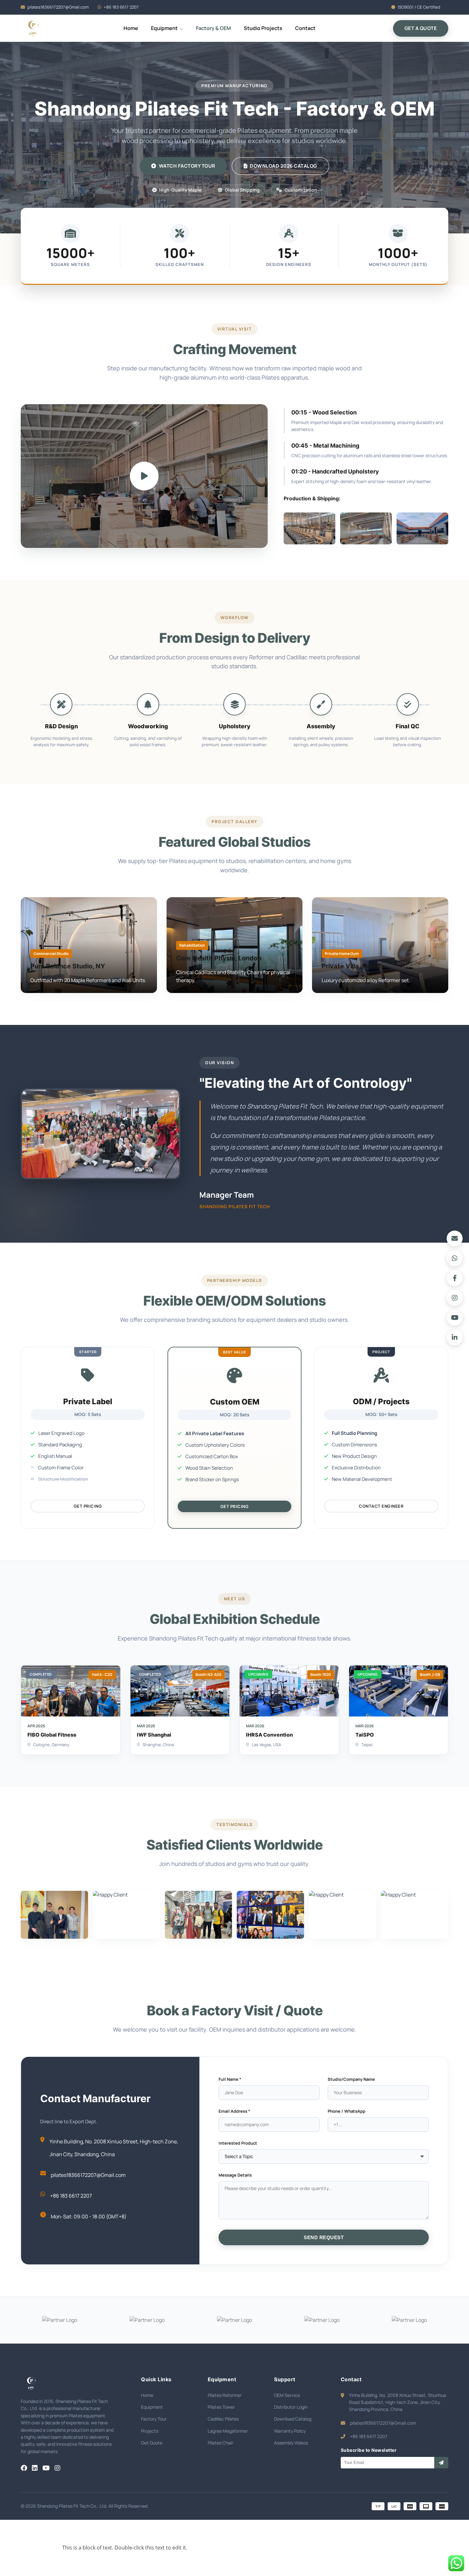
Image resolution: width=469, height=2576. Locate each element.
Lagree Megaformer (228, 2431)
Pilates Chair (220, 2443)
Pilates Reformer (225, 2395)
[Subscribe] (441, 2463)
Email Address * (234, 2111)
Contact (305, 28)
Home (131, 28)
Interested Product (238, 2143)
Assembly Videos (291, 2443)
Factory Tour (154, 2419)
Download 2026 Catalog (283, 166)
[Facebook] (455, 1278)
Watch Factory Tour (187, 166)
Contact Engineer (381, 1506)
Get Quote (152, 2443)
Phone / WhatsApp (346, 2111)
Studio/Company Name (351, 2079)
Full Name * (230, 2079)
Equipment (165, 28)
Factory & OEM (213, 28)
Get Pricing (88, 1506)
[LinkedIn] (455, 1337)
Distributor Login (291, 2407)
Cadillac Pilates (223, 2419)
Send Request (324, 2237)
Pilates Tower (221, 2407)
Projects (150, 2431)
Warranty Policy (290, 2431)
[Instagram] (455, 1298)
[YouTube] (455, 1318)
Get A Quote (421, 28)
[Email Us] (455, 1239)
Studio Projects (263, 28)
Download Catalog (293, 2419)
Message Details (235, 2175)
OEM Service (287, 2395)
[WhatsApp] (455, 1258)
